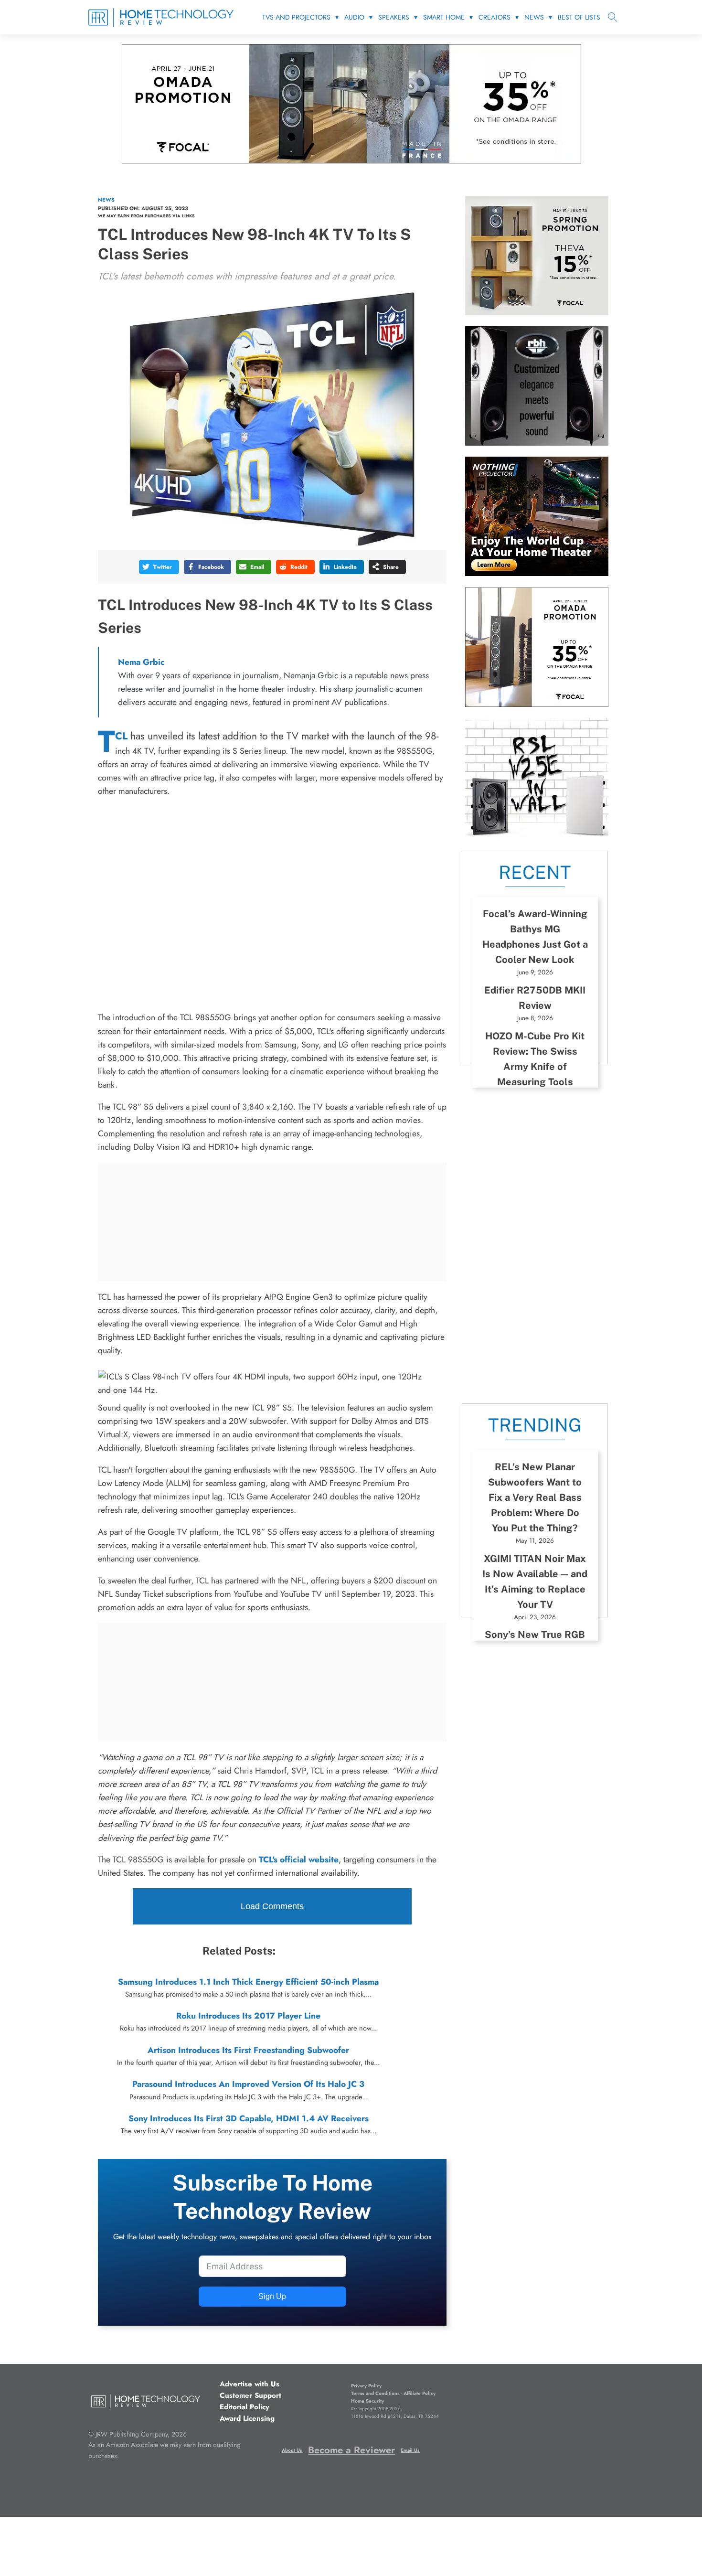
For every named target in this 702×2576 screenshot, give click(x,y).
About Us (292, 2450)
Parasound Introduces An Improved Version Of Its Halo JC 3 (248, 2084)
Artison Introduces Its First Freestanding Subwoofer (248, 2050)
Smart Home (444, 17)
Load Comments (272, 1906)
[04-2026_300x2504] (537, 704)
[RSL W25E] (537, 834)
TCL (121, 736)
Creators (495, 17)
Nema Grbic (141, 662)
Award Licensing (247, 2418)
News (534, 17)
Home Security (367, 2401)
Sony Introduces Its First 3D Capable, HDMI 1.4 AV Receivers (249, 2118)
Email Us (410, 2450)
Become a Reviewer (351, 2450)
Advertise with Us (250, 2384)
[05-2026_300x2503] (537, 312)
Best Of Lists (579, 17)
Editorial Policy (245, 2407)
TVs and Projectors (296, 17)
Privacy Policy (366, 2386)
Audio (354, 17)
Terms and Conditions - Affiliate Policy (393, 2393)
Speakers (394, 17)
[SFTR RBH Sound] (537, 443)
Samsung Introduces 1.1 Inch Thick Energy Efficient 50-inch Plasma (248, 1982)
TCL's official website (299, 1860)
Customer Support (250, 2395)
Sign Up (272, 2296)
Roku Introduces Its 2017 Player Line (248, 2016)
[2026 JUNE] (537, 573)
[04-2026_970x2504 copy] (351, 160)
